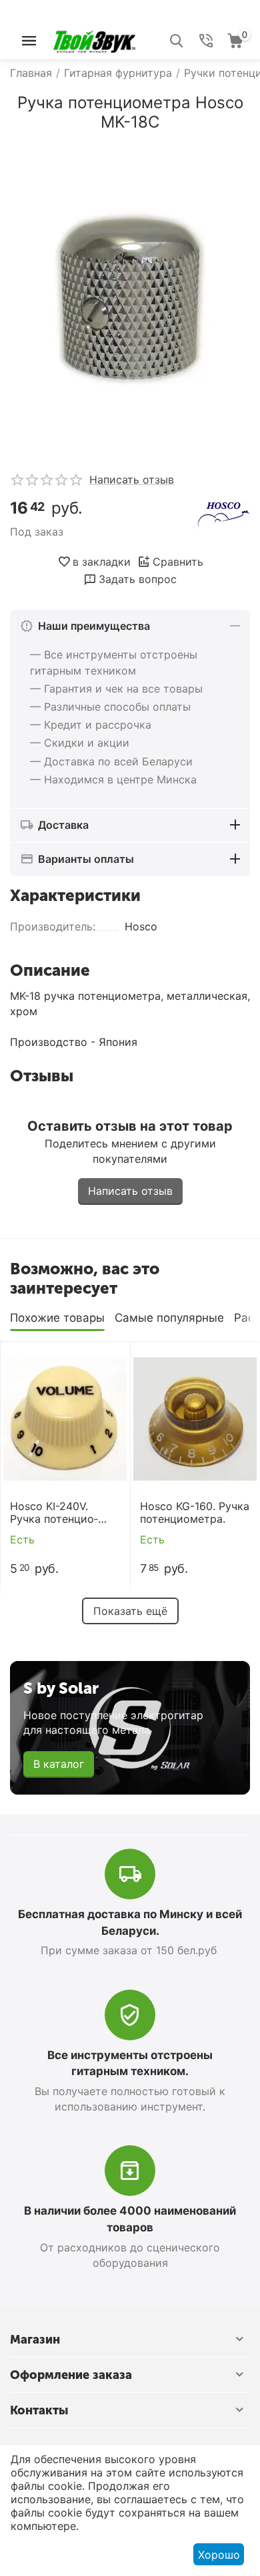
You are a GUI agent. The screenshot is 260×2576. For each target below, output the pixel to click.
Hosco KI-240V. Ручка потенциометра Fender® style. (64, 1513)
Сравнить (178, 562)
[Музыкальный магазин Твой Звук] (94, 39)
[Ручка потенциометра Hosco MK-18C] (130, 297)
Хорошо (219, 2555)
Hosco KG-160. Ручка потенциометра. (195, 1513)
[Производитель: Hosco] (223, 514)
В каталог (59, 1764)
